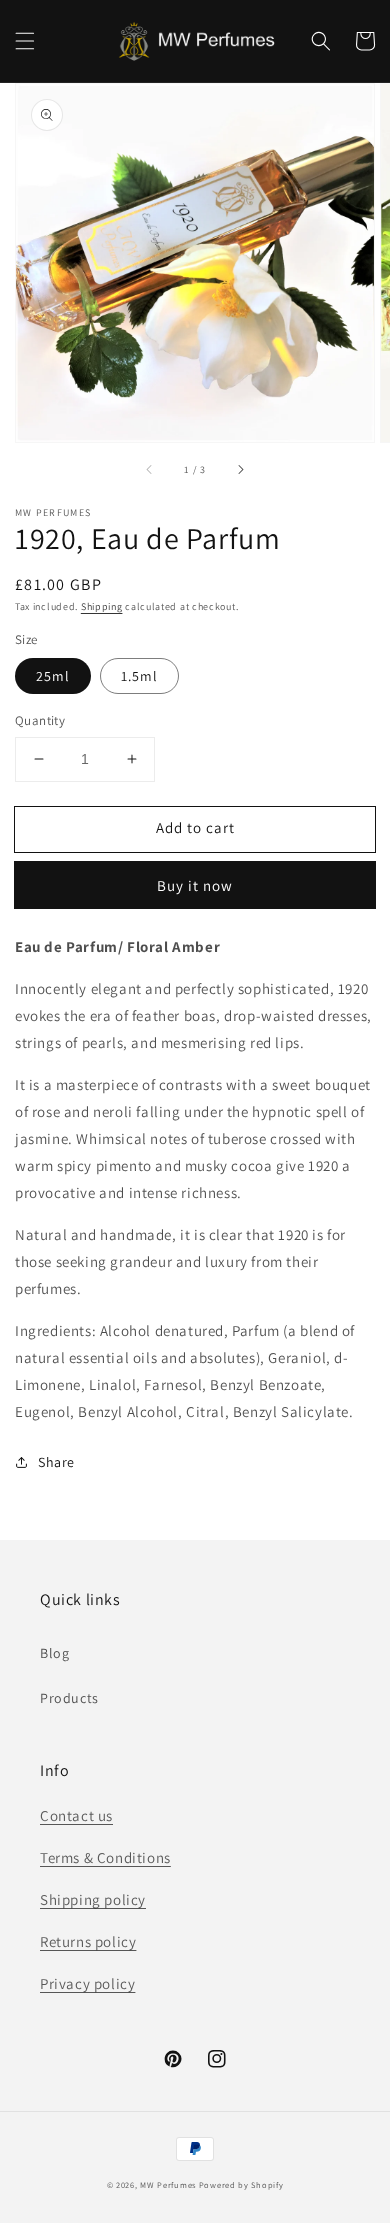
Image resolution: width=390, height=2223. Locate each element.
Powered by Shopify (241, 2184)
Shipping (102, 606)
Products (69, 1698)
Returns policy (88, 1941)
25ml (53, 676)
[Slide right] (240, 470)
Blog (54, 1653)
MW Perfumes (168, 2184)
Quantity (40, 720)
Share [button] (56, 1462)
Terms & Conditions (105, 1857)
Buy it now (195, 885)
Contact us (76, 1815)
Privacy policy (87, 1983)
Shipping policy (93, 1899)
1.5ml (139, 676)
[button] (25, 41)
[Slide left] (150, 470)
